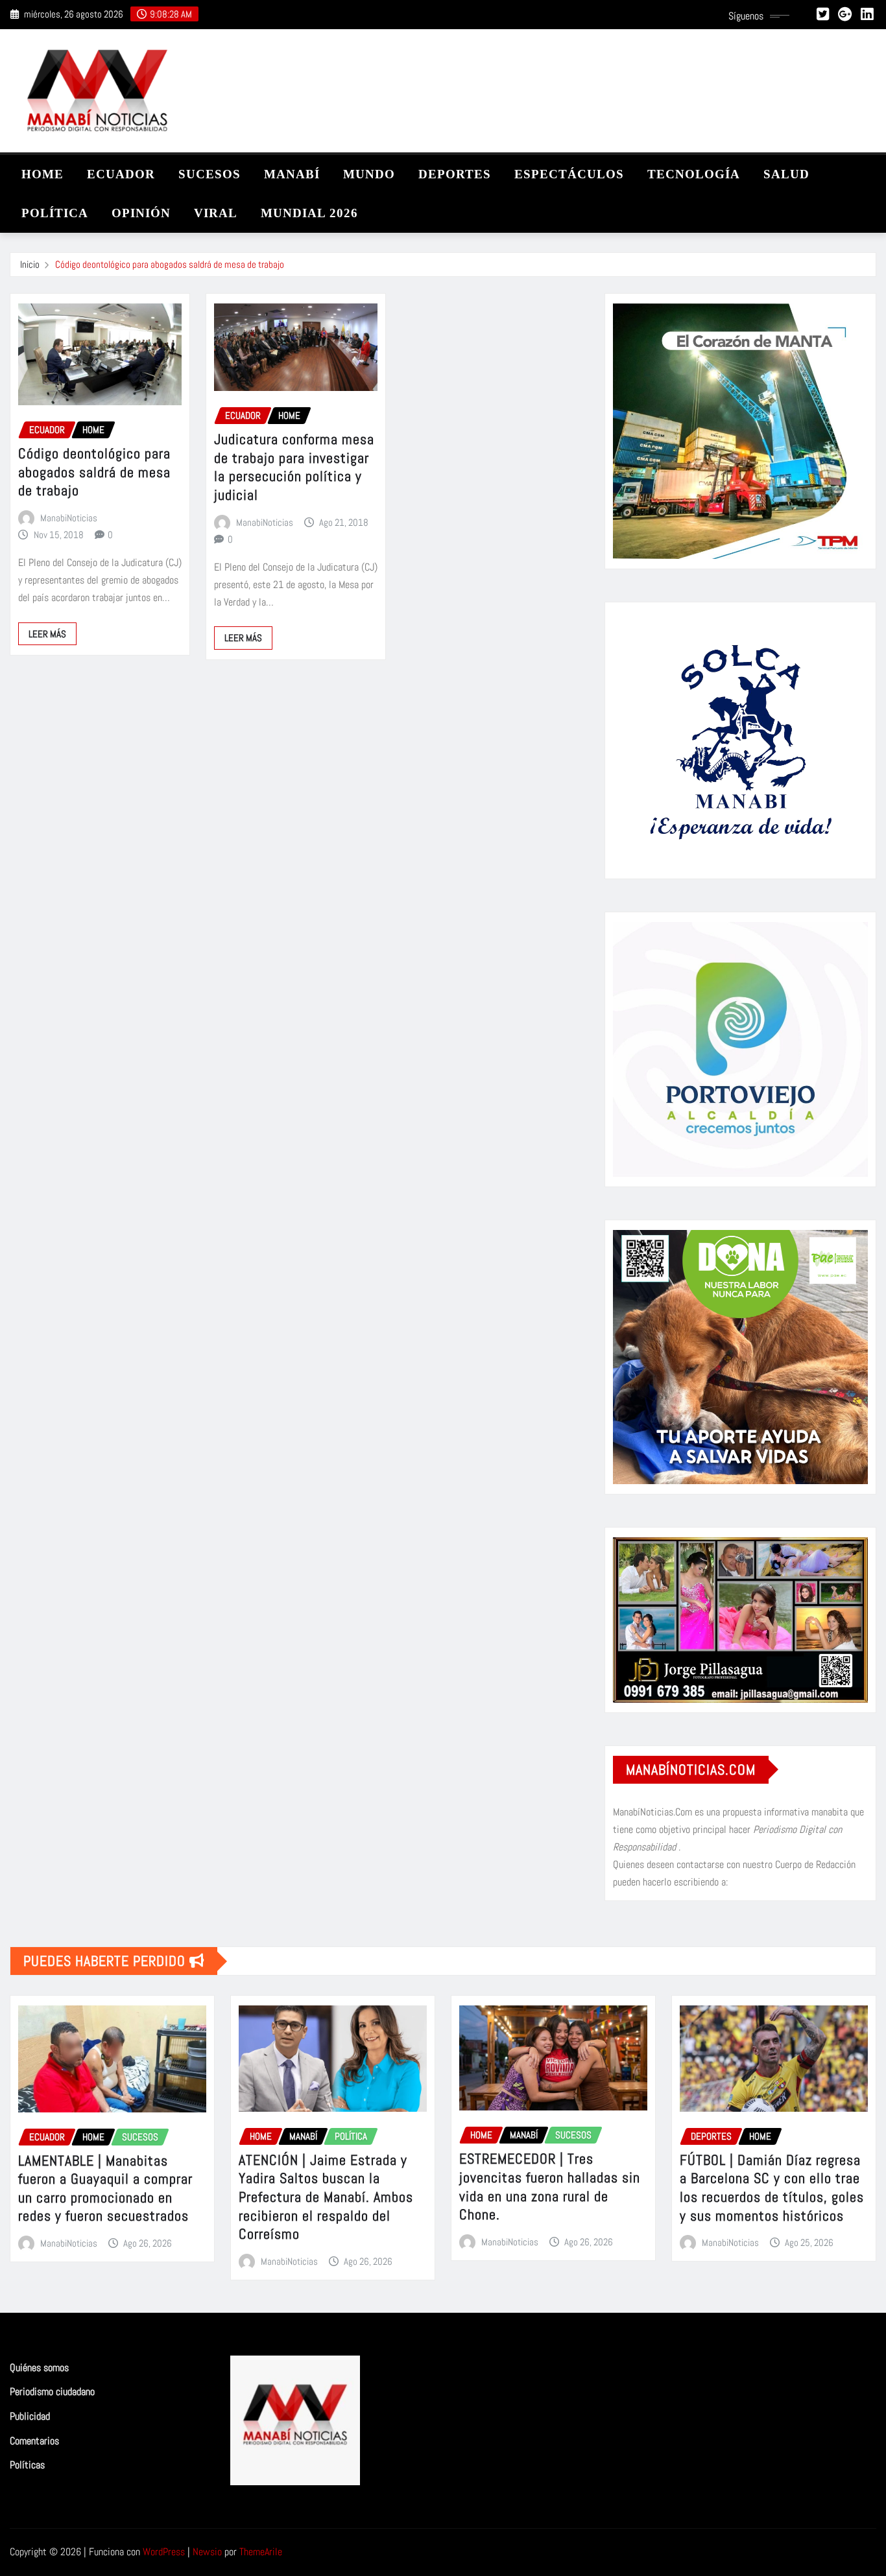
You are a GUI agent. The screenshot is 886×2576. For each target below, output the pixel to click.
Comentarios (34, 2441)
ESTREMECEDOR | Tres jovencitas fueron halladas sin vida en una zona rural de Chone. (550, 2186)
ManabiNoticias (69, 518)
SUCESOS (210, 174)
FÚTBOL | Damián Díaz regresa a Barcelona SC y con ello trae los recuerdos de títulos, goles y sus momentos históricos (772, 2188)
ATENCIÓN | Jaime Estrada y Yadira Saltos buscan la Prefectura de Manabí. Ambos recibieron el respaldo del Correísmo (326, 2197)
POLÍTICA (55, 213)
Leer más (47, 634)
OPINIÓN (141, 213)
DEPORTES (455, 174)
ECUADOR (121, 174)
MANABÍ (292, 174)
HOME (42, 174)
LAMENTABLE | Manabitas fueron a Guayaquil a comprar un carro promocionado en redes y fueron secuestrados (105, 2188)
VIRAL (216, 213)
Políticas (27, 2465)
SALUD (786, 174)
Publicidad (30, 2416)
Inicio (30, 264)
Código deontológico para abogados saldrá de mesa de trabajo (170, 264)
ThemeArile (261, 2552)
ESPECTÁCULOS (569, 174)
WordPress (164, 2552)
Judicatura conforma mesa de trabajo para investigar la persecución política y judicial (294, 467)
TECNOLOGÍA (694, 174)
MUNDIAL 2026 (309, 213)
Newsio (207, 2552)
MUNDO (369, 174)
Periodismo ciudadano (52, 2392)
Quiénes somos (39, 2368)
